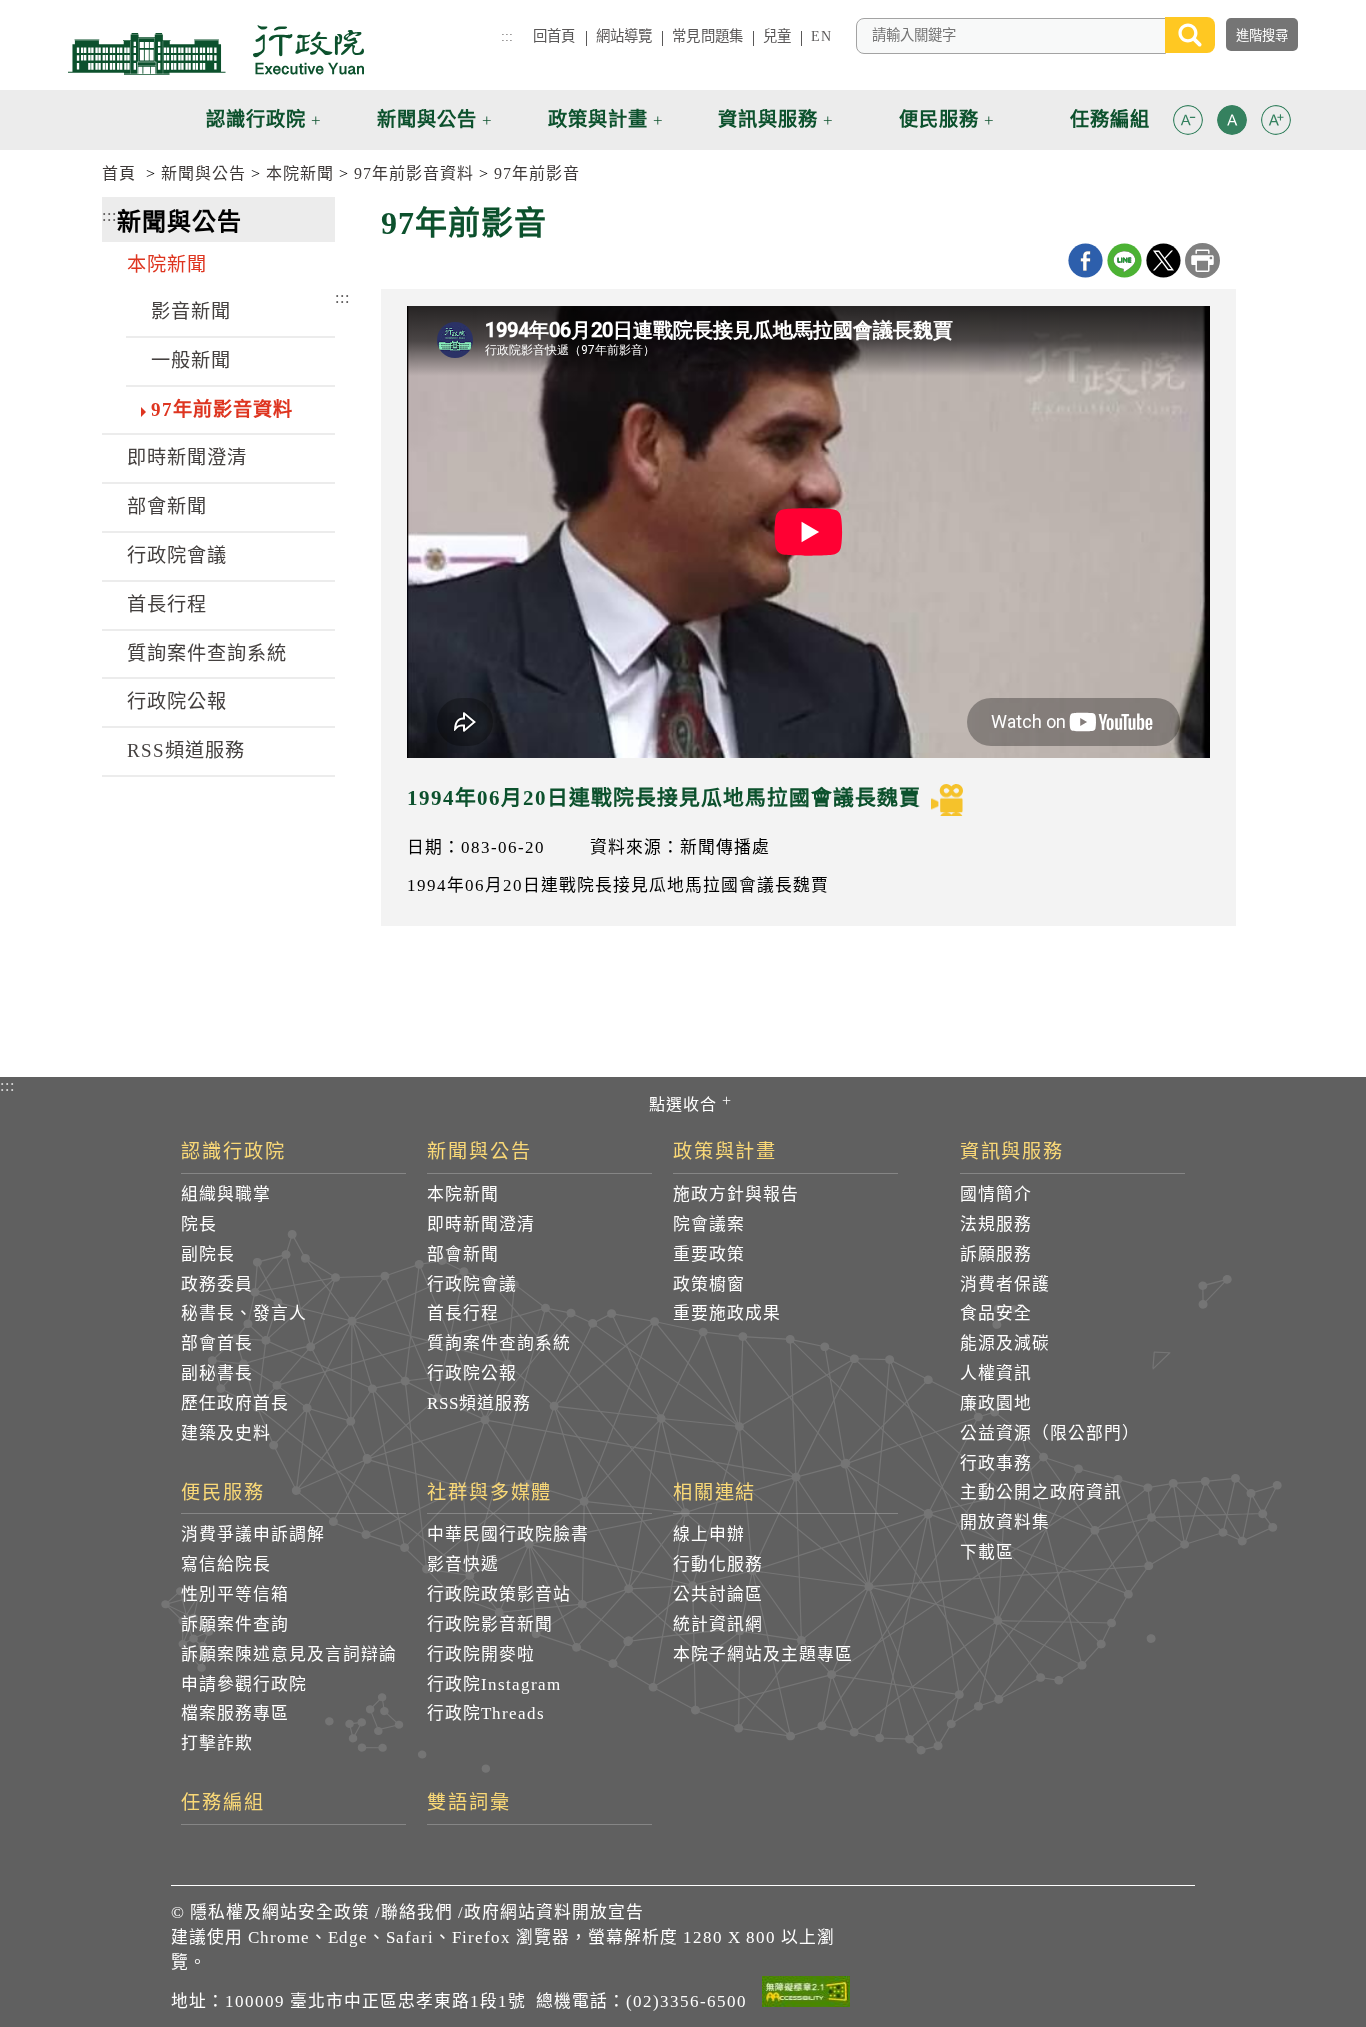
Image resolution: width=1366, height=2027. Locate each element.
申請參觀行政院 (244, 1684)
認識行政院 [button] (256, 119)
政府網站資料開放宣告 (554, 1912)
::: (507, 36)
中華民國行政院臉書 (508, 1534)
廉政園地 (996, 1403)
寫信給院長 (226, 1564)
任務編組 (223, 1803)
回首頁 (554, 36)
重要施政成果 (727, 1313)
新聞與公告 (203, 173)
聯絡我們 (417, 1912)
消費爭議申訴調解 (253, 1534)
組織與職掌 (226, 1194)
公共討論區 (718, 1594)
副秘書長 (217, 1373)
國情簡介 (996, 1194)
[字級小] (1188, 123)
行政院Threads (486, 1713)
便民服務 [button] (939, 119)
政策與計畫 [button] (598, 119)
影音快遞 (463, 1564)
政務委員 (217, 1284)
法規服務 (996, 1224)
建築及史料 (226, 1433)
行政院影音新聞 (490, 1624)
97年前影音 (537, 173)
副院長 (208, 1254)
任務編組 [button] (1110, 119)
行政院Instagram (494, 1684)
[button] (1188, 120)
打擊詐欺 (217, 1743)
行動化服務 (718, 1564)
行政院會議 (177, 555)
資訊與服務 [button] (768, 119)
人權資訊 (996, 1373)
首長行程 (167, 604)
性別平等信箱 (235, 1594)
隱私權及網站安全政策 (280, 1912)
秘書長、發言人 (244, 1313)
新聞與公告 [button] (427, 119)
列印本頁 (1202, 260)
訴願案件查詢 (235, 1624)
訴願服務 (996, 1254)
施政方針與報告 (736, 1194)
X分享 (1163, 260)
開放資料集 (1005, 1522)
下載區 (987, 1552)
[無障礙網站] (806, 1995)
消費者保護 (1005, 1284)
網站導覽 (624, 36)
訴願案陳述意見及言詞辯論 (289, 1654)
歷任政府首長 (235, 1403)
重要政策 (709, 1254)
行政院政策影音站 (499, 1594)
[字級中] (1232, 123)
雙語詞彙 (469, 1803)
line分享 (1124, 260)
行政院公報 (177, 701)
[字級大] (1276, 123)
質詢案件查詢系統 (207, 653)
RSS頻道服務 (186, 750)
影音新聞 (191, 311)
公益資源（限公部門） (1050, 1433)
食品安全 (996, 1313)
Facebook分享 (1085, 260)
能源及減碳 (1005, 1343)
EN (820, 36)
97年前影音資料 (414, 173)
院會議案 (709, 1224)
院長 (199, 1224)
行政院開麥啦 (481, 1654)
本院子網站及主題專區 (763, 1654)
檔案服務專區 (235, 1713)
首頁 (119, 173)
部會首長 (217, 1343)
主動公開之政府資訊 (1041, 1492)
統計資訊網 (718, 1624)
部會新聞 (167, 506)
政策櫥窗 (709, 1284)
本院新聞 (300, 173)
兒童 (777, 36)
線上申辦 (709, 1534)
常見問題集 (707, 36)
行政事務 (996, 1463)
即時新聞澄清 (187, 457)
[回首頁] (216, 50)
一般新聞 (191, 360)
